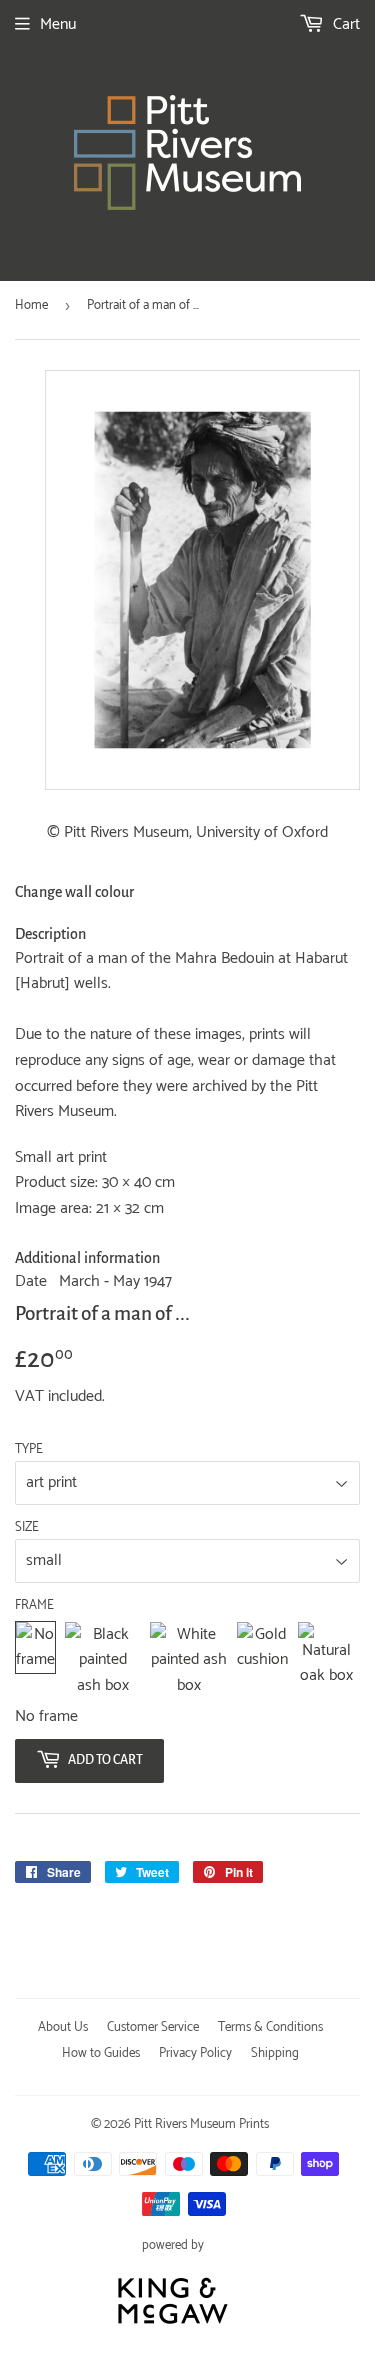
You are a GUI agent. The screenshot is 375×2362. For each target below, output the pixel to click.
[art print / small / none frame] (35, 1660)
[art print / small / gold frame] (262, 1660)
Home (31, 305)
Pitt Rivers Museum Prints (201, 2124)
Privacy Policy (195, 2053)
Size (27, 1528)
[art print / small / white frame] (188, 1660)
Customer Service (153, 2027)
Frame (34, 1606)
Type (29, 1450)
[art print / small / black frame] (102, 1660)
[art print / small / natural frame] (326, 1660)
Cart (344, 24)
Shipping (275, 2053)
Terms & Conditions (270, 2027)
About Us (63, 2027)
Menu (58, 24)
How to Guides (101, 2053)
